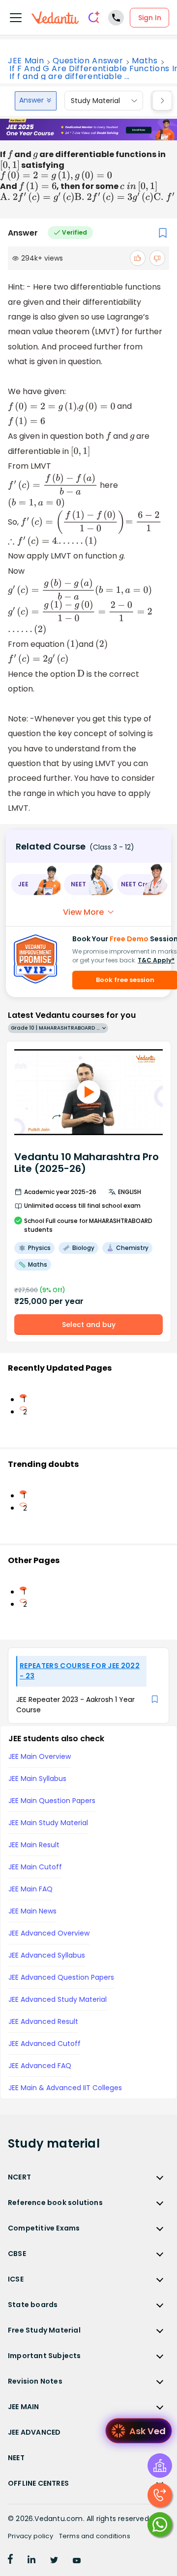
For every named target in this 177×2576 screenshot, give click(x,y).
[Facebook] (10, 2561)
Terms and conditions (95, 2536)
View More (83, 912)
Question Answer (88, 61)
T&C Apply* (156, 960)
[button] (36, 885)
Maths (145, 61)
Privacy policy (30, 2536)
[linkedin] (31, 2561)
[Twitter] (54, 2561)
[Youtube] (77, 2561)
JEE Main (26, 61)
